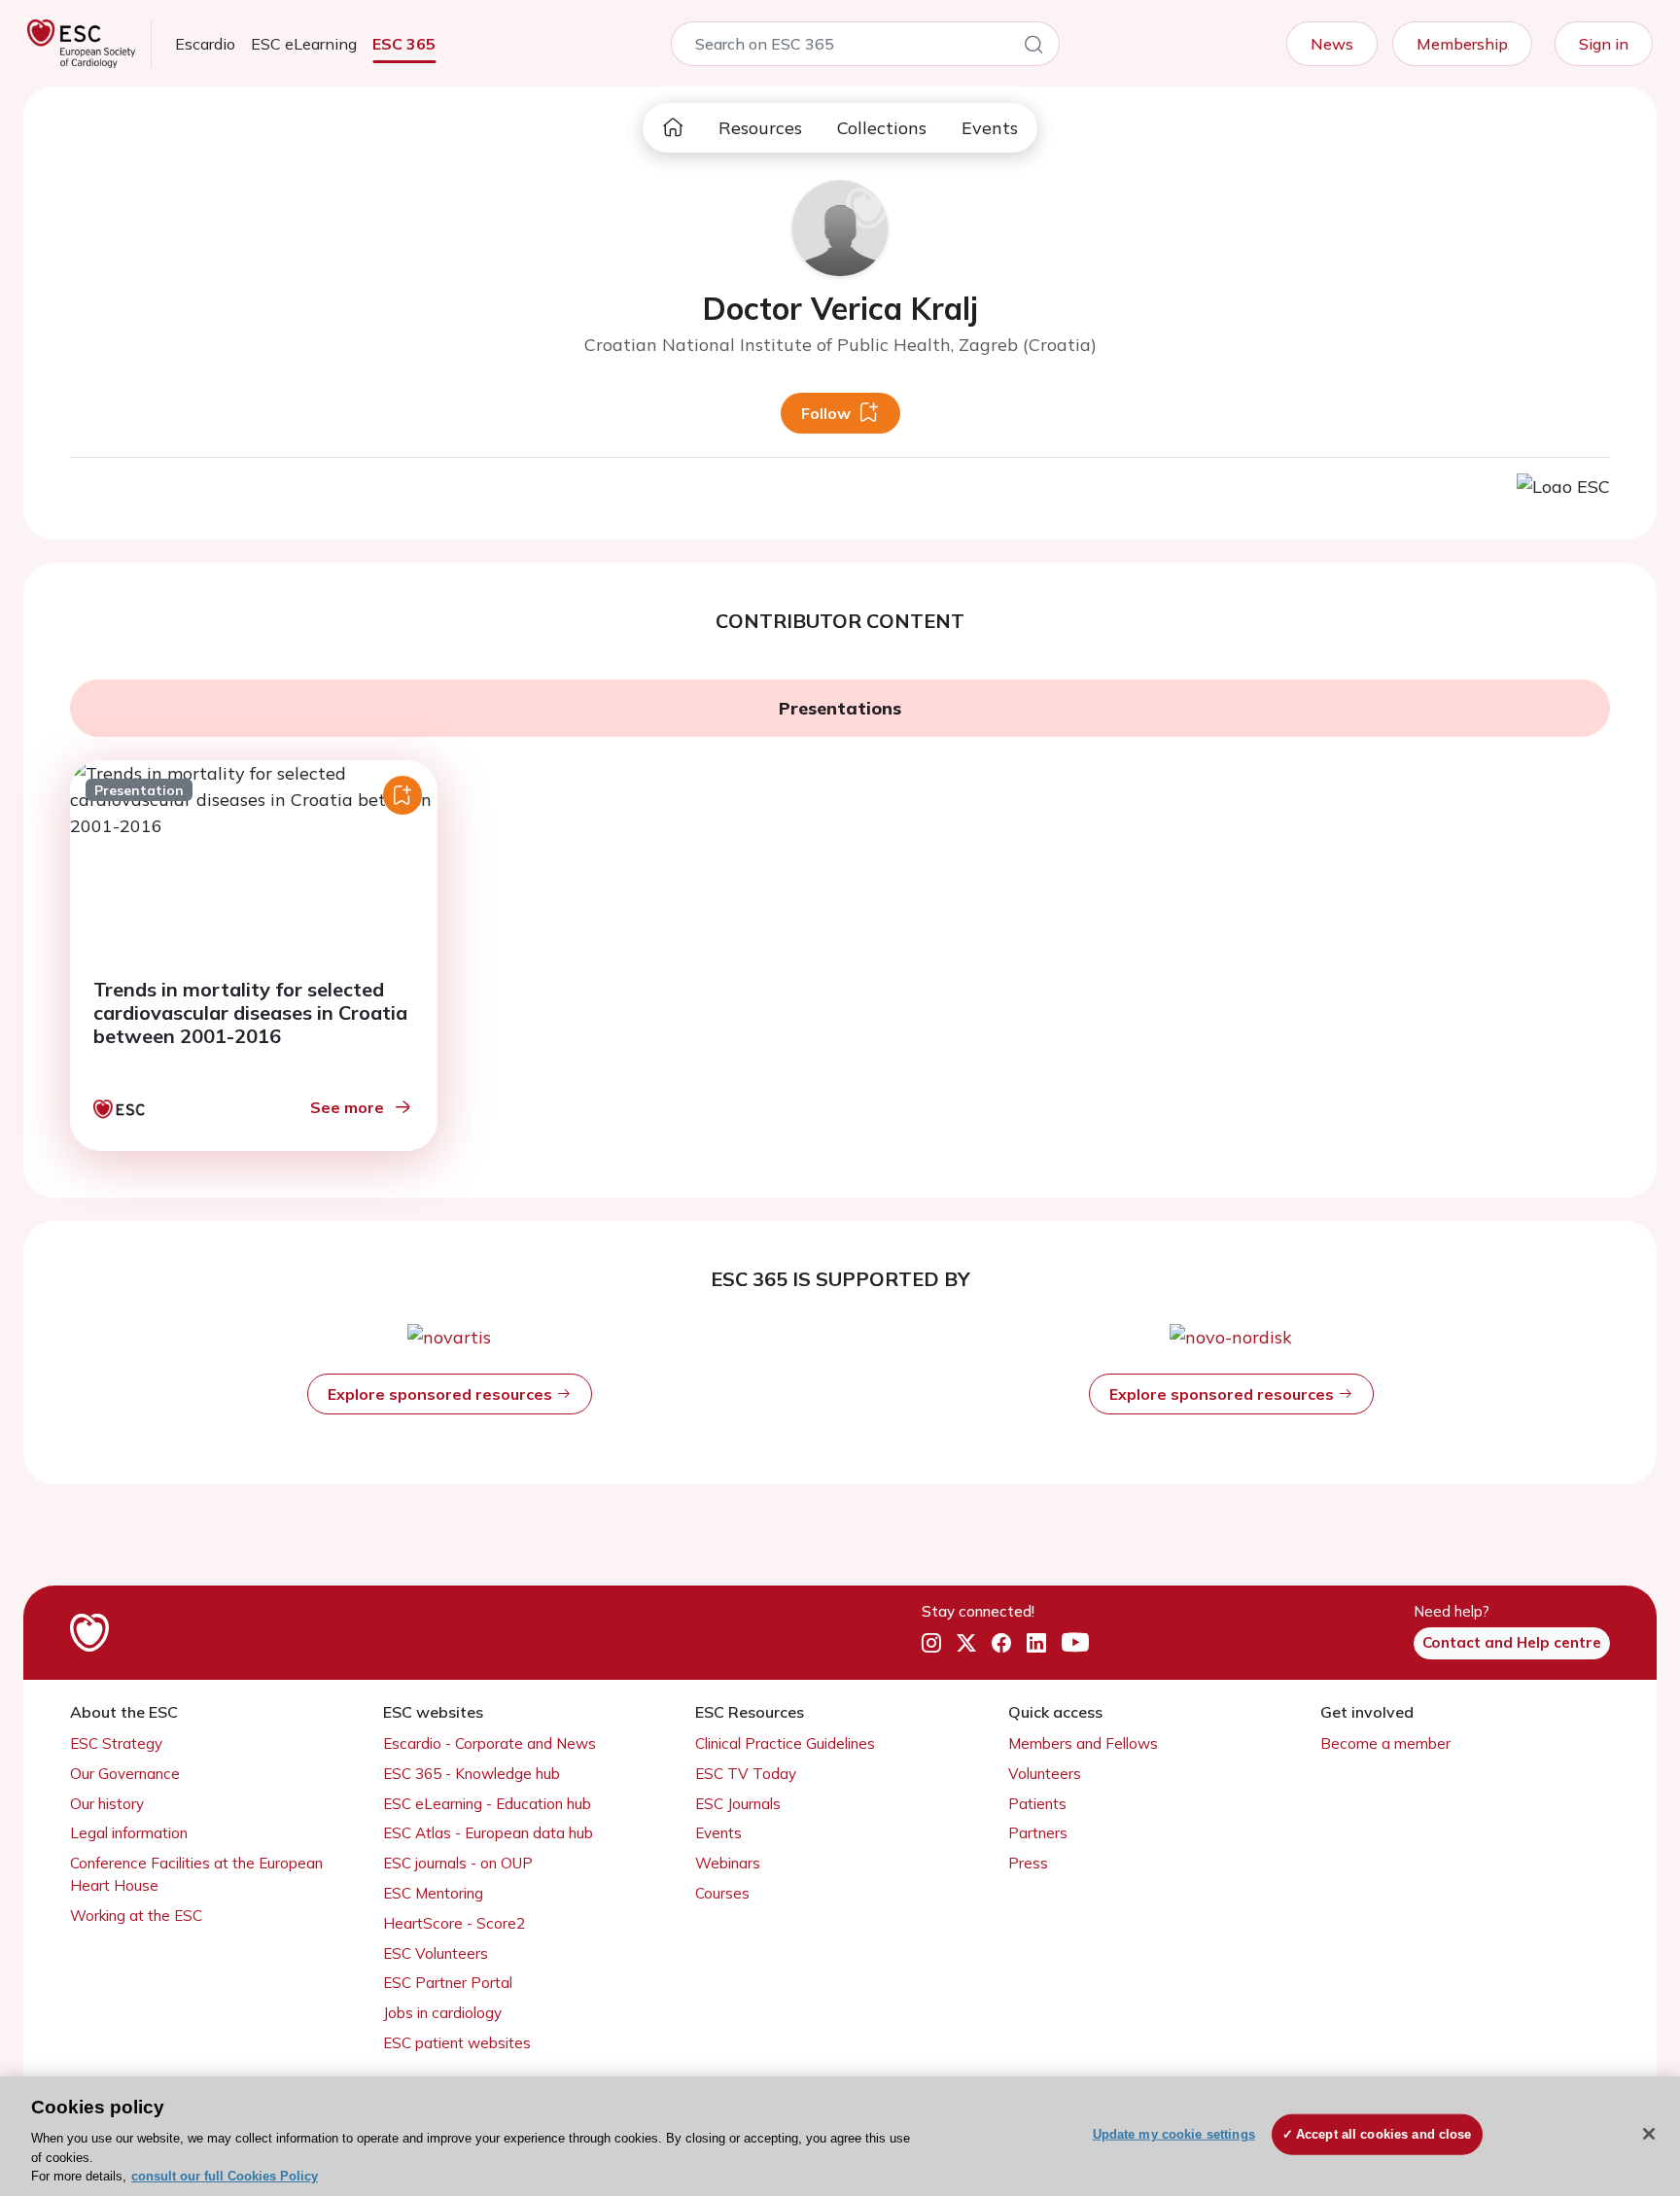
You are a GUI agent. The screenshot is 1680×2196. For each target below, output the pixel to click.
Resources (760, 128)
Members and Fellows (1083, 1743)
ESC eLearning (304, 44)
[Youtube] (1075, 1644)
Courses (722, 1893)
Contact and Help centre (1512, 1642)
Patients (1037, 1804)
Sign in (1604, 44)
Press (1028, 1863)
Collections (882, 128)
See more (347, 1107)
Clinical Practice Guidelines (785, 1743)
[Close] (1649, 2134)
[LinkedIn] (1036, 1644)
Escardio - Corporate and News (490, 1743)
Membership (1462, 44)
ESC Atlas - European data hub (488, 1833)
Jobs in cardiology (442, 2013)
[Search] (1033, 48)
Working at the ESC (136, 1916)
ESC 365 (404, 44)
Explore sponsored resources (442, 1394)
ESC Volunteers (436, 1953)
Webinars (728, 1863)
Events (990, 128)
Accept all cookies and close (1384, 2134)
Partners (1038, 1833)
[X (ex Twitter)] (966, 1644)
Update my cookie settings (1174, 2134)
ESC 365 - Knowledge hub (472, 1774)
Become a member (1385, 1743)
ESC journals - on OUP (458, 1863)
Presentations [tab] (840, 708)
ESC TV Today (746, 1774)
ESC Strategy (116, 1743)
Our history (107, 1804)
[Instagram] (931, 1644)
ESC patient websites (457, 2043)
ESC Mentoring (433, 1893)
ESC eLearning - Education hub (487, 1804)
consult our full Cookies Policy (225, 2176)
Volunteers (1045, 1774)
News (1332, 44)
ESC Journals (738, 1804)
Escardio (205, 44)
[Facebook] (1001, 1644)
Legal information (129, 1833)
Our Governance (125, 1774)
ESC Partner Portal (448, 1983)
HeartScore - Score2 (454, 1923)
